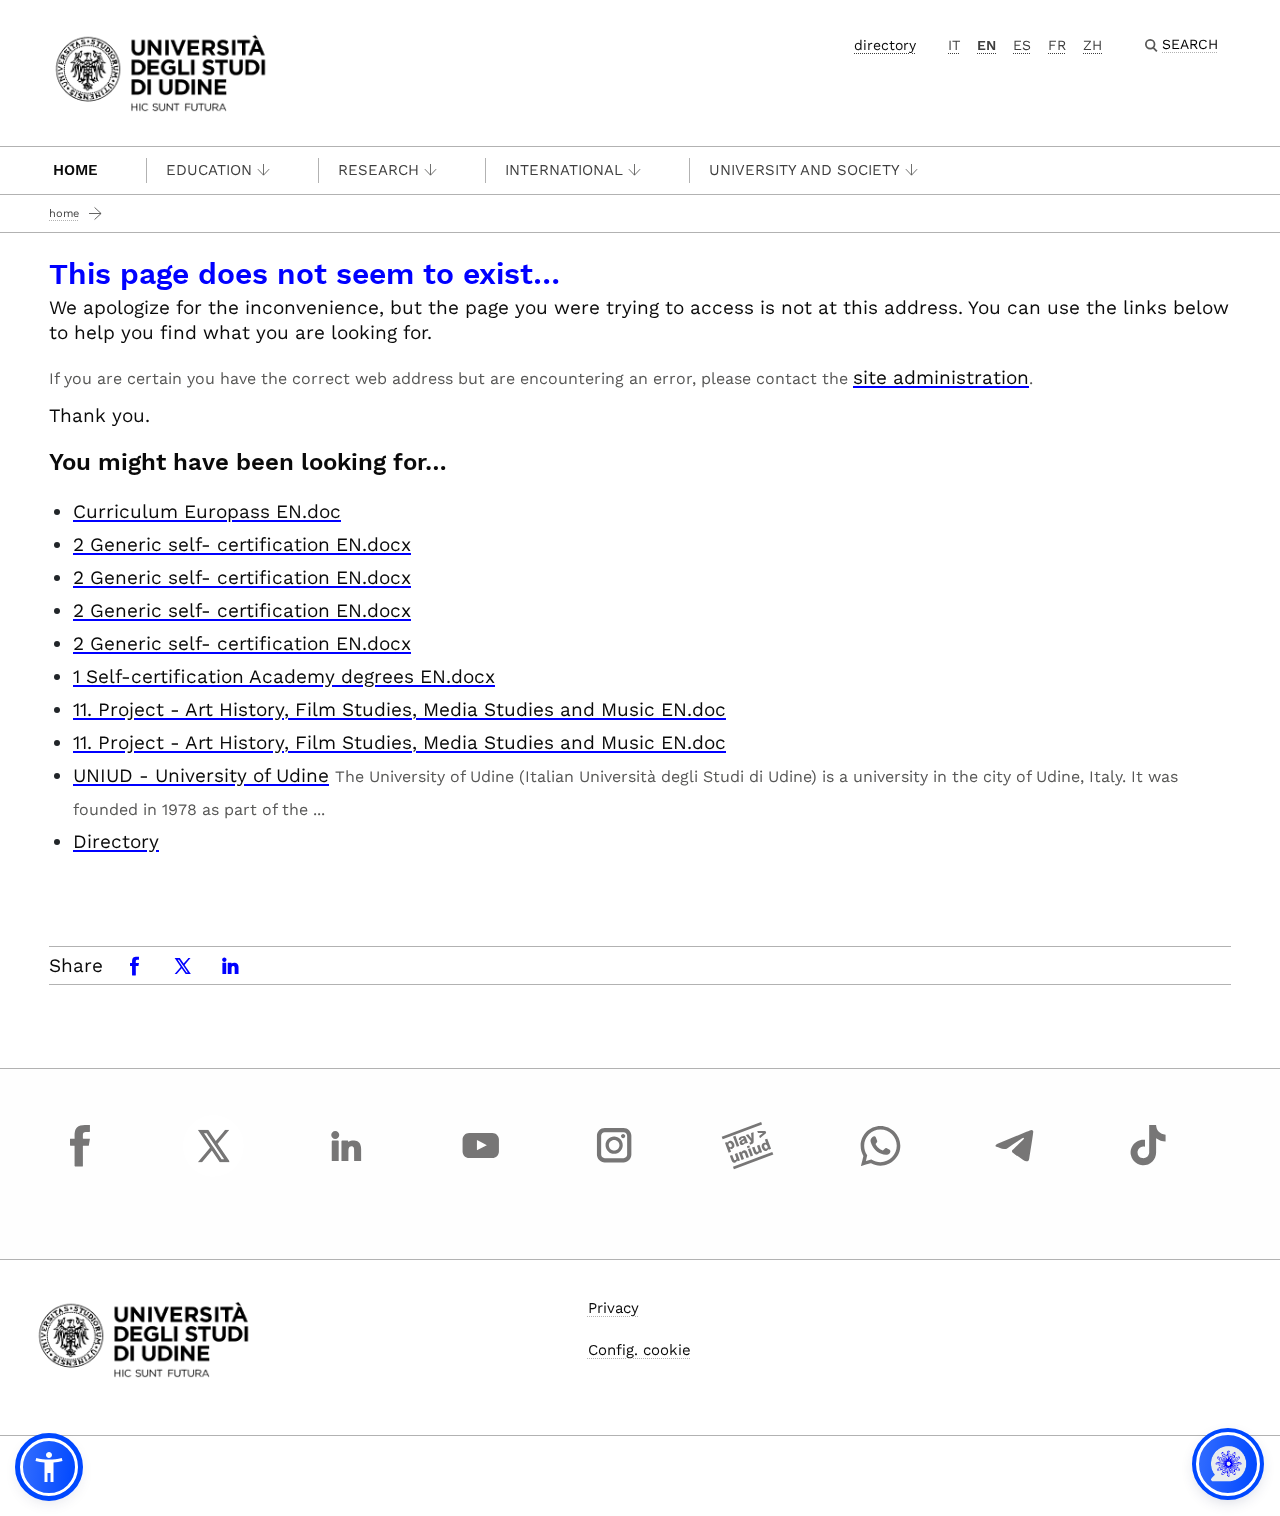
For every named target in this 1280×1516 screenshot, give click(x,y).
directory (885, 45)
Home (75, 170)
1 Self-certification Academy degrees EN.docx (284, 676)
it (954, 45)
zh (1092, 45)
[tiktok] (1148, 1164)
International (564, 170)
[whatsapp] (881, 1164)
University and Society (804, 170)
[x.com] (214, 1164)
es (1022, 45)
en (986, 45)
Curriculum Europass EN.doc (207, 511)
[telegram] (1015, 1164)
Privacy (613, 1308)
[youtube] (481, 1164)
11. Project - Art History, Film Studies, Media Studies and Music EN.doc (399, 709)
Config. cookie (639, 1350)
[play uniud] (748, 1164)
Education (209, 170)
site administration (941, 377)
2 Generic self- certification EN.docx (242, 544)
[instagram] (614, 1164)
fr (1057, 45)
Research (378, 170)
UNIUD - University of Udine (201, 775)
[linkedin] (347, 1164)
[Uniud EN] (160, 71)
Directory (116, 841)
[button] (49, 1467)
